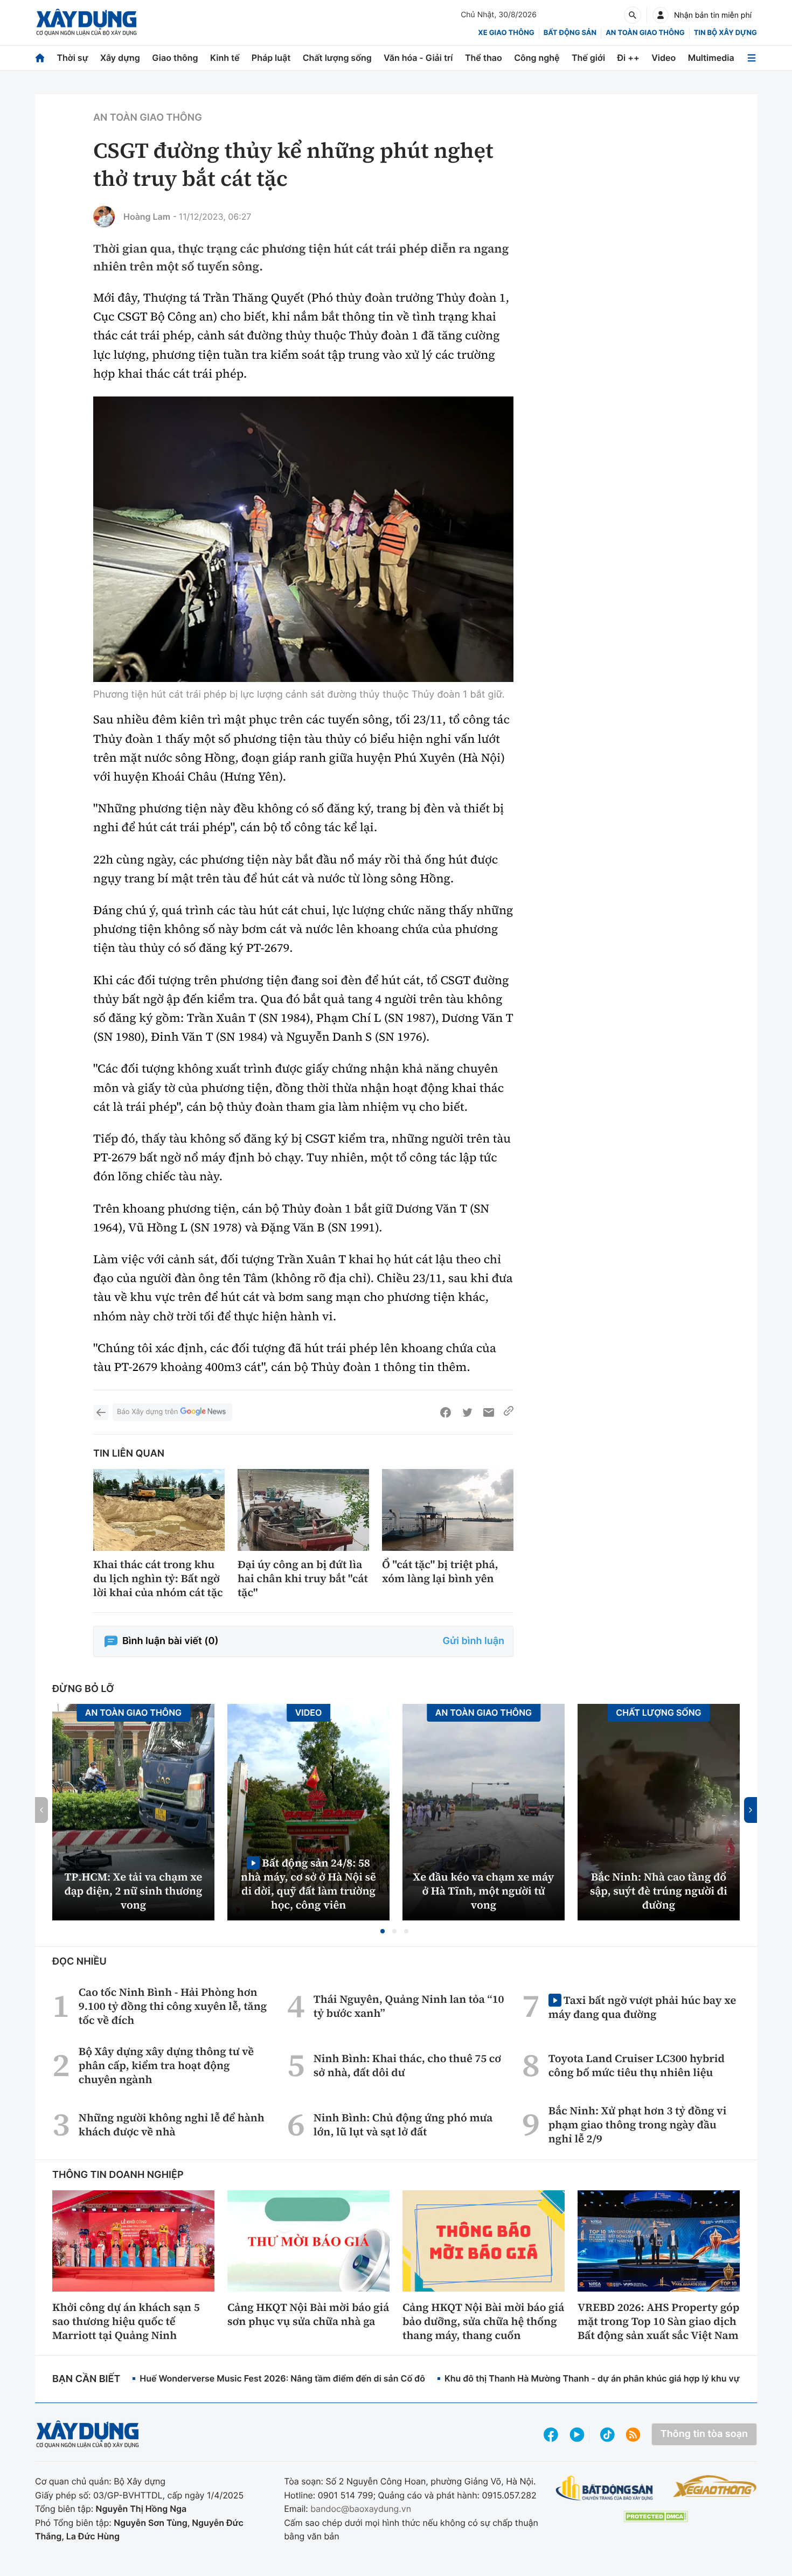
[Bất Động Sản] (605, 2488)
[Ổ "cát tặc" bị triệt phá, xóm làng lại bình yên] (448, 1510)
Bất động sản (570, 33)
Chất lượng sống (337, 58)
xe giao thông (506, 33)
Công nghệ (537, 58)
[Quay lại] (101, 1412)
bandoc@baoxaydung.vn (361, 2509)
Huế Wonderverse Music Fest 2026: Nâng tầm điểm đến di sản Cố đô (282, 2378)
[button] (383, 1931)
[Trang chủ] (40, 58)
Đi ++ (628, 58)
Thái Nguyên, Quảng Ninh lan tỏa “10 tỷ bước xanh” (409, 2006)
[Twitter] (467, 1412)
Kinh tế (225, 58)
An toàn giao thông (645, 33)
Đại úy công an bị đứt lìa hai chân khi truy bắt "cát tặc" (303, 1578)
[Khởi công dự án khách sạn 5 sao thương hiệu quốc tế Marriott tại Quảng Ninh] (133, 2241)
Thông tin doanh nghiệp (118, 2175)
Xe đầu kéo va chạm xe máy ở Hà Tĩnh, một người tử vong (484, 1891)
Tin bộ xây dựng (725, 33)
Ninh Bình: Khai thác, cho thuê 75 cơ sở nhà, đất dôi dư (407, 2065)
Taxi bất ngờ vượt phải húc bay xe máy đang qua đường (642, 2007)
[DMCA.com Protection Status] (656, 2516)
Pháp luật (271, 58)
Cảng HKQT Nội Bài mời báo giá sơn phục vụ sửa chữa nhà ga (308, 2314)
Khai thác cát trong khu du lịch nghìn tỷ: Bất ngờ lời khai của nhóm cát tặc (158, 1578)
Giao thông (175, 58)
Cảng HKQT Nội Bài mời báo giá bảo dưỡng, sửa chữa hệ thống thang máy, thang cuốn (483, 2321)
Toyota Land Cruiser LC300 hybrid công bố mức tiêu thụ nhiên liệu (637, 2065)
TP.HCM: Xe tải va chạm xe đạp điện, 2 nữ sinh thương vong (134, 1891)
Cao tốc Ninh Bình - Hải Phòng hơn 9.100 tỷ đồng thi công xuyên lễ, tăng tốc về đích (173, 2006)
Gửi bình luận (474, 1641)
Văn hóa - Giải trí (418, 58)
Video (664, 58)
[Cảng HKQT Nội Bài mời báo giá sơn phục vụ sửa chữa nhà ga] (308, 2241)
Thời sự (72, 58)
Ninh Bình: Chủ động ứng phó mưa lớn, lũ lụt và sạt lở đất (403, 2125)
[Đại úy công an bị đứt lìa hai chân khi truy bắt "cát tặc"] (303, 1510)
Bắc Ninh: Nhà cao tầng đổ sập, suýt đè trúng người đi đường (659, 1891)
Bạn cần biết (86, 2379)
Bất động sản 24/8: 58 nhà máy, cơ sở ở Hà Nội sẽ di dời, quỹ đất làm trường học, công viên (308, 1884)
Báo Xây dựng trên (147, 1412)
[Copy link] (509, 1412)
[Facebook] (446, 1412)
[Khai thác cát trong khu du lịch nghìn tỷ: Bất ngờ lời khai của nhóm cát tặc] (159, 1510)
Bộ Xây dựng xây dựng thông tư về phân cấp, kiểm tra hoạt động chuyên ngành (166, 2065)
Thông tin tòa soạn (704, 2434)
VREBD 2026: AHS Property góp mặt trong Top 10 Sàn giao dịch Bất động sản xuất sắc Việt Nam (658, 2321)
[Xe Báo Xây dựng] (715, 2486)
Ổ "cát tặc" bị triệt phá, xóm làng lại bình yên (440, 1571)
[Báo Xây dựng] (86, 22)
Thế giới (588, 58)
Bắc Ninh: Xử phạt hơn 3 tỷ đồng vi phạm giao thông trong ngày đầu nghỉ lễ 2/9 (638, 2125)
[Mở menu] (752, 58)
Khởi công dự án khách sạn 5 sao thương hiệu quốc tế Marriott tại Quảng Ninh (126, 2321)
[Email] (489, 1412)
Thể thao (484, 58)
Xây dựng (120, 58)
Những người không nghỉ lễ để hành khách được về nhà (172, 2125)
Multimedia (711, 58)
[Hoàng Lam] (104, 217)
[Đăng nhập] (661, 15)
